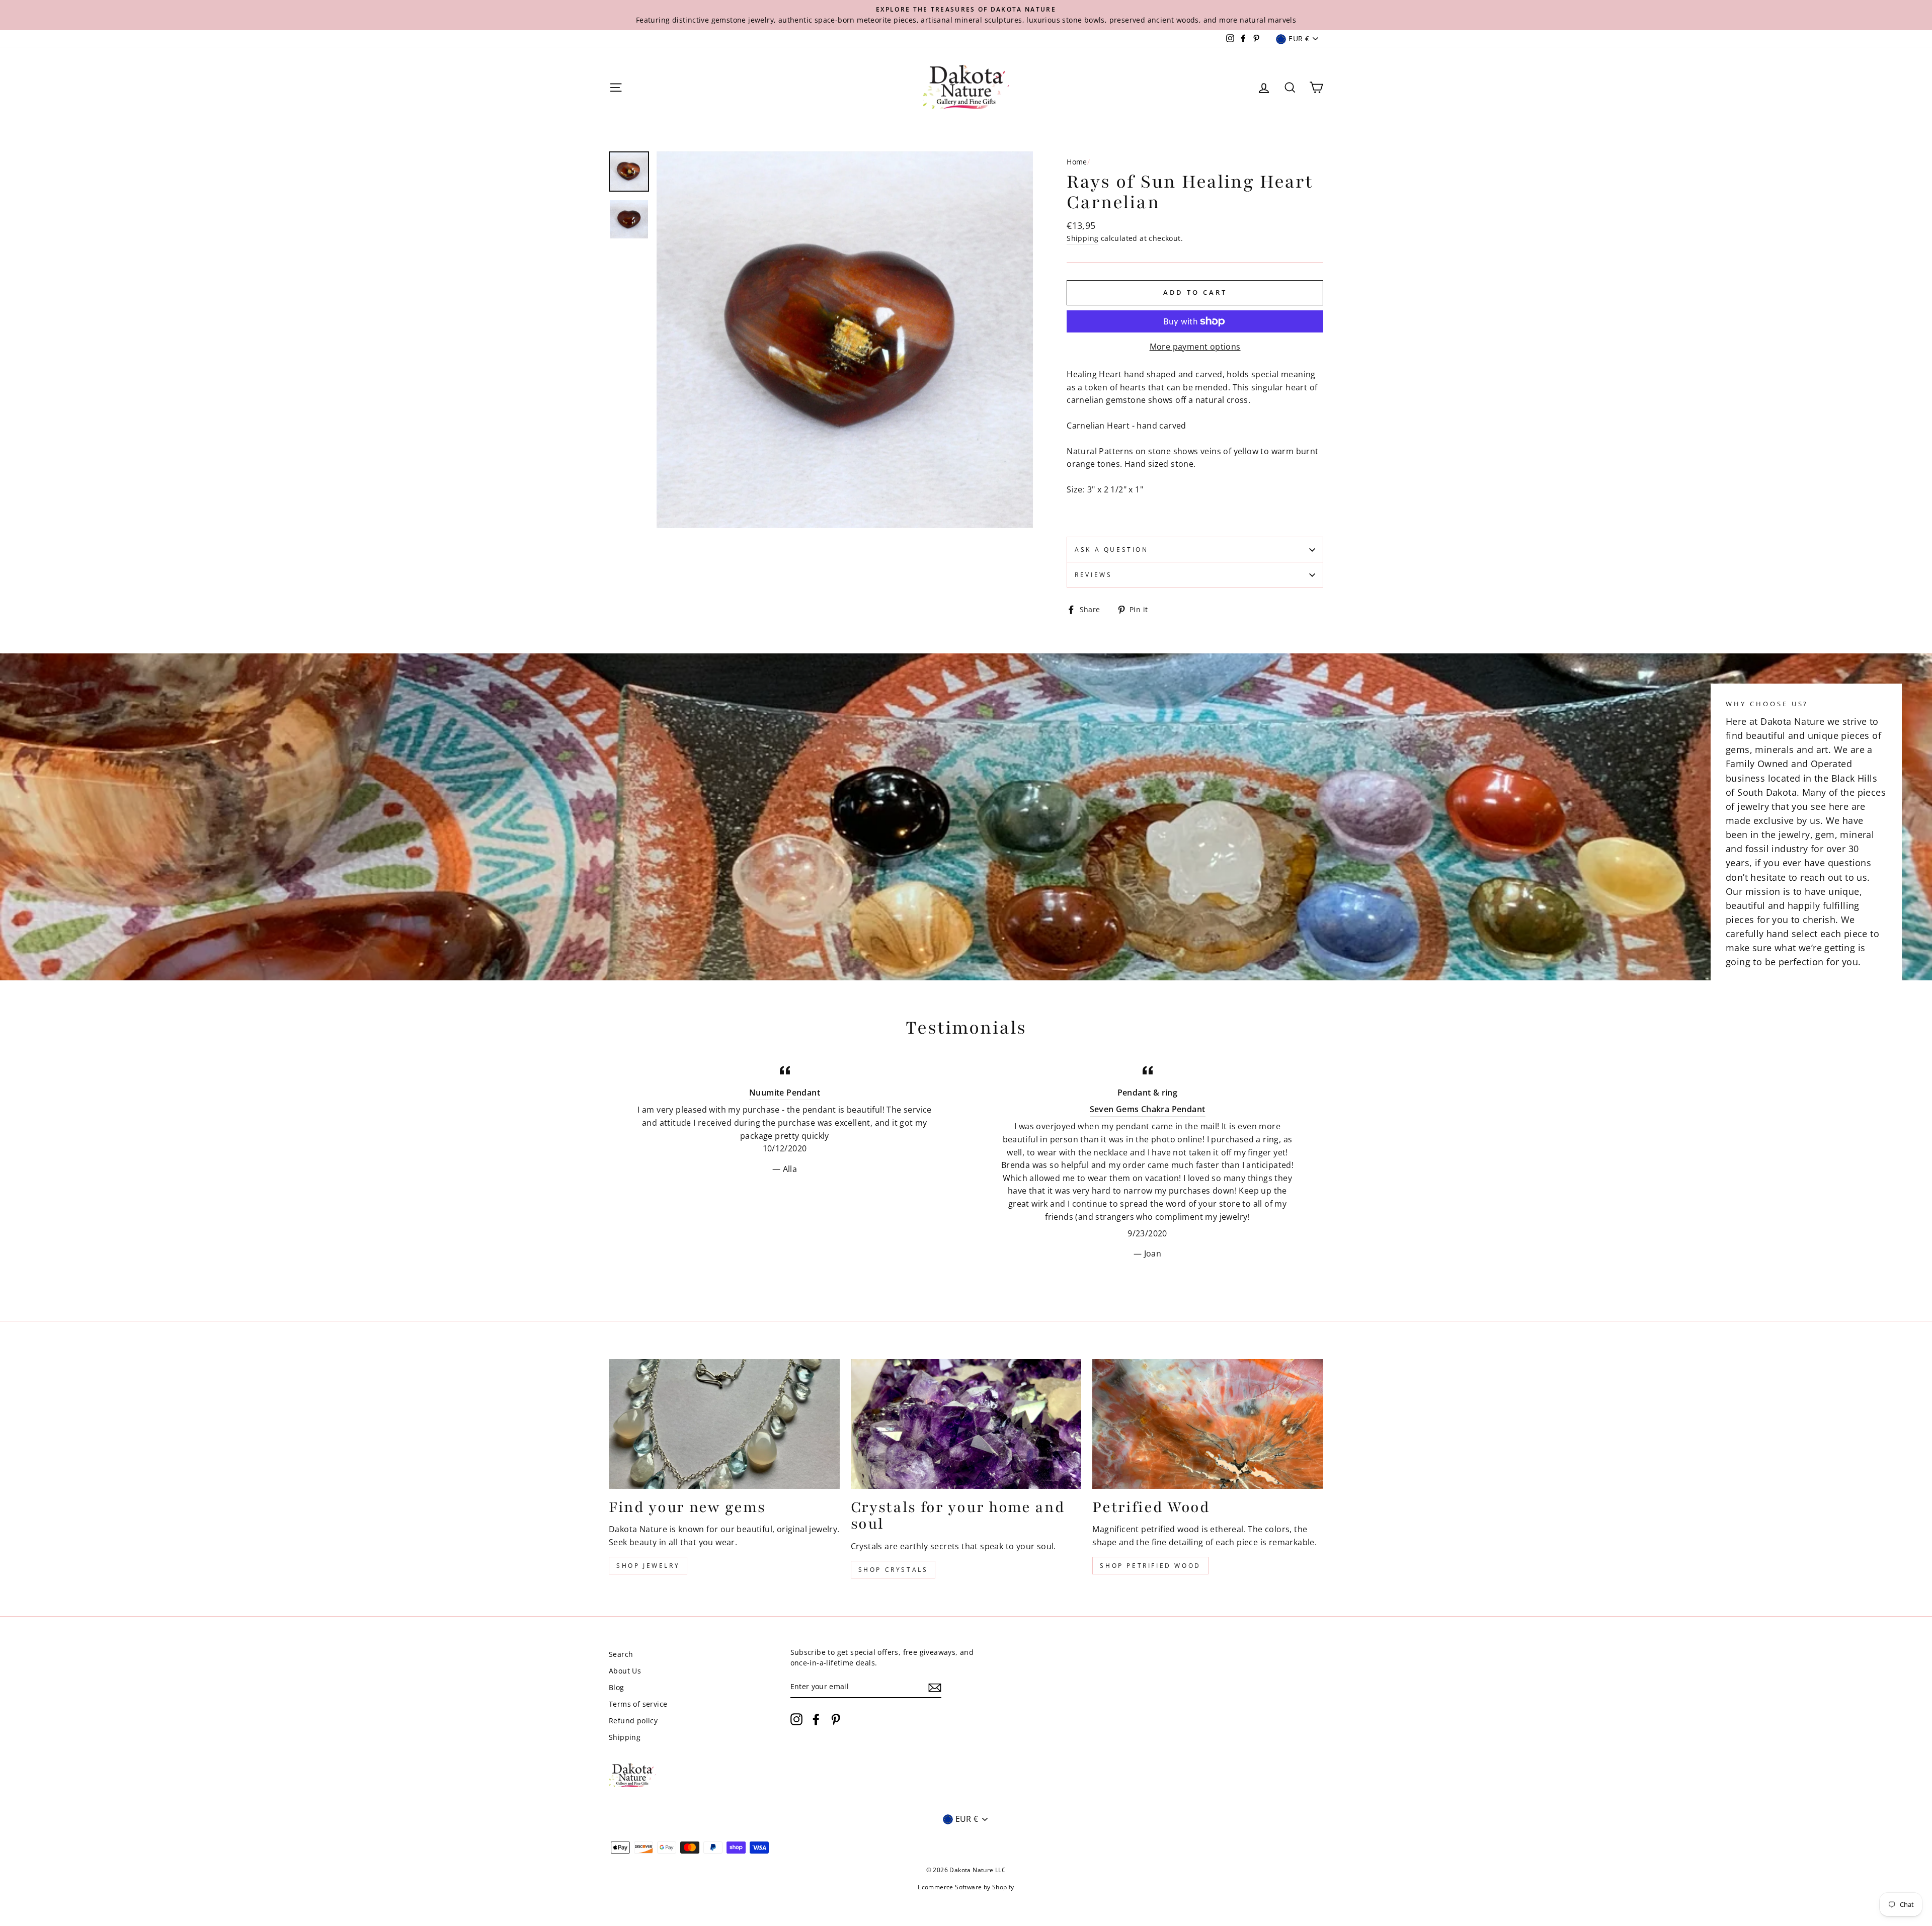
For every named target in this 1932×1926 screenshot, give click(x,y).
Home (1077, 162)
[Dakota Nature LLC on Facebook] (816, 1719)
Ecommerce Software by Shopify (966, 1887)
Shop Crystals (893, 1570)
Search (621, 1654)
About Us (625, 1671)
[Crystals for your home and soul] (966, 1424)
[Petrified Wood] (1208, 1424)
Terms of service (638, 1704)
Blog (617, 1687)
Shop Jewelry (648, 1566)
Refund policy (633, 1721)
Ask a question (1111, 550)
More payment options (1195, 347)
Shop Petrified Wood (1150, 1566)
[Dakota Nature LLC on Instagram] (796, 1719)
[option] (966, 15)
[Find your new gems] (724, 1424)
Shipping (1082, 238)
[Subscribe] (935, 1687)
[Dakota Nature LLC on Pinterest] (836, 1719)
